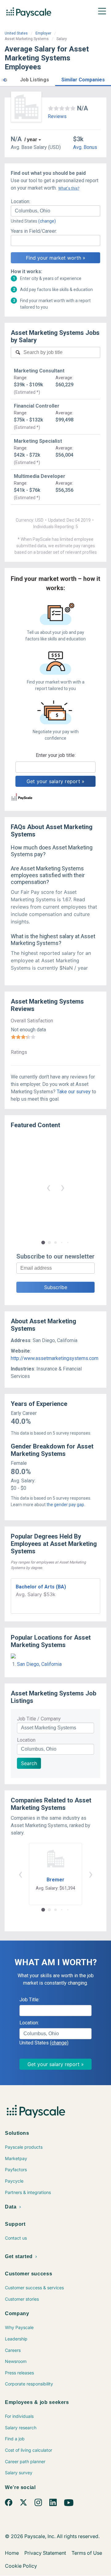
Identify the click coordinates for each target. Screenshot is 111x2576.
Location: (21, 201)
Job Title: (29, 2000)
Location (26, 1740)
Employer (43, 33)
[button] (4, 79)
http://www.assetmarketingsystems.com (55, 1358)
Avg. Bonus (85, 147)
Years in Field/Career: (34, 231)
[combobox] (55, 211)
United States (16, 33)
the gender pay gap (65, 1505)
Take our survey (74, 1092)
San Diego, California (39, 1664)
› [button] (63, 1187)
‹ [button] (48, 1187)
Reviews (57, 116)
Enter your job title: (56, 755)
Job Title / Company (39, 1719)
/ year (31, 140)
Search (29, 1763)
